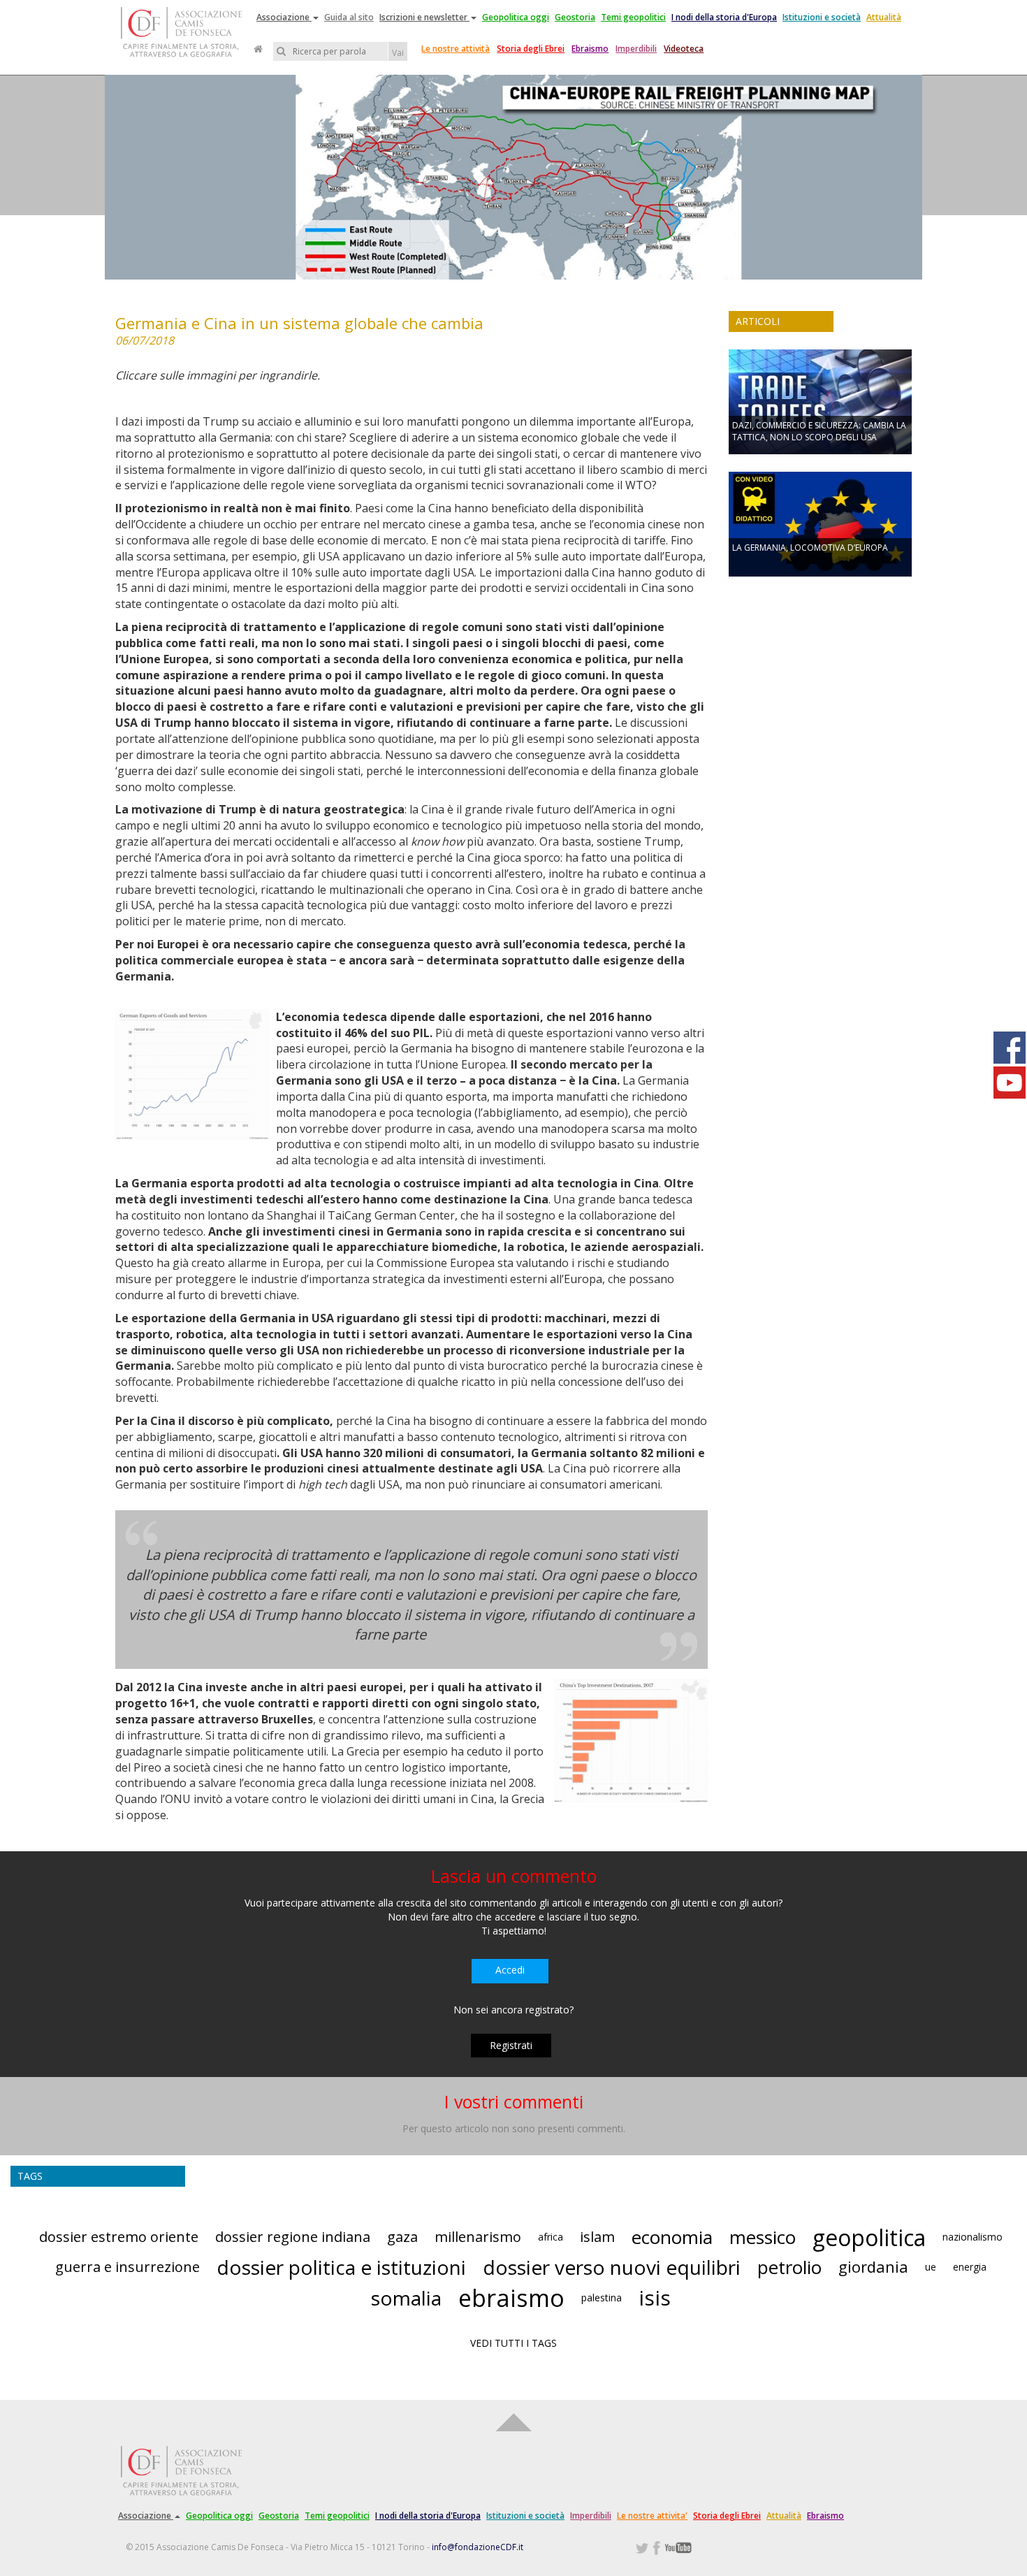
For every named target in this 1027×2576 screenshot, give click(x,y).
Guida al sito (349, 17)
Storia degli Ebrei (531, 49)
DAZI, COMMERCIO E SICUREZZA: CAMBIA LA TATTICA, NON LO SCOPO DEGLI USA (819, 431)
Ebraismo (590, 49)
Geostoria (575, 17)
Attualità (884, 17)
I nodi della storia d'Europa (724, 17)
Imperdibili (636, 49)
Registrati (511, 2045)
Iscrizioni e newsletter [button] (424, 17)
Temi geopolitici (633, 17)
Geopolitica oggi (516, 17)
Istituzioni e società (822, 17)
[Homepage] (258, 49)
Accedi (510, 1970)
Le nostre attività (456, 49)
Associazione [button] (284, 17)
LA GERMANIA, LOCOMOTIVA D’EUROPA (810, 548)
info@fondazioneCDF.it (478, 2547)
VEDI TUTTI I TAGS (513, 2343)
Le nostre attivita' (652, 2516)
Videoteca (684, 49)
